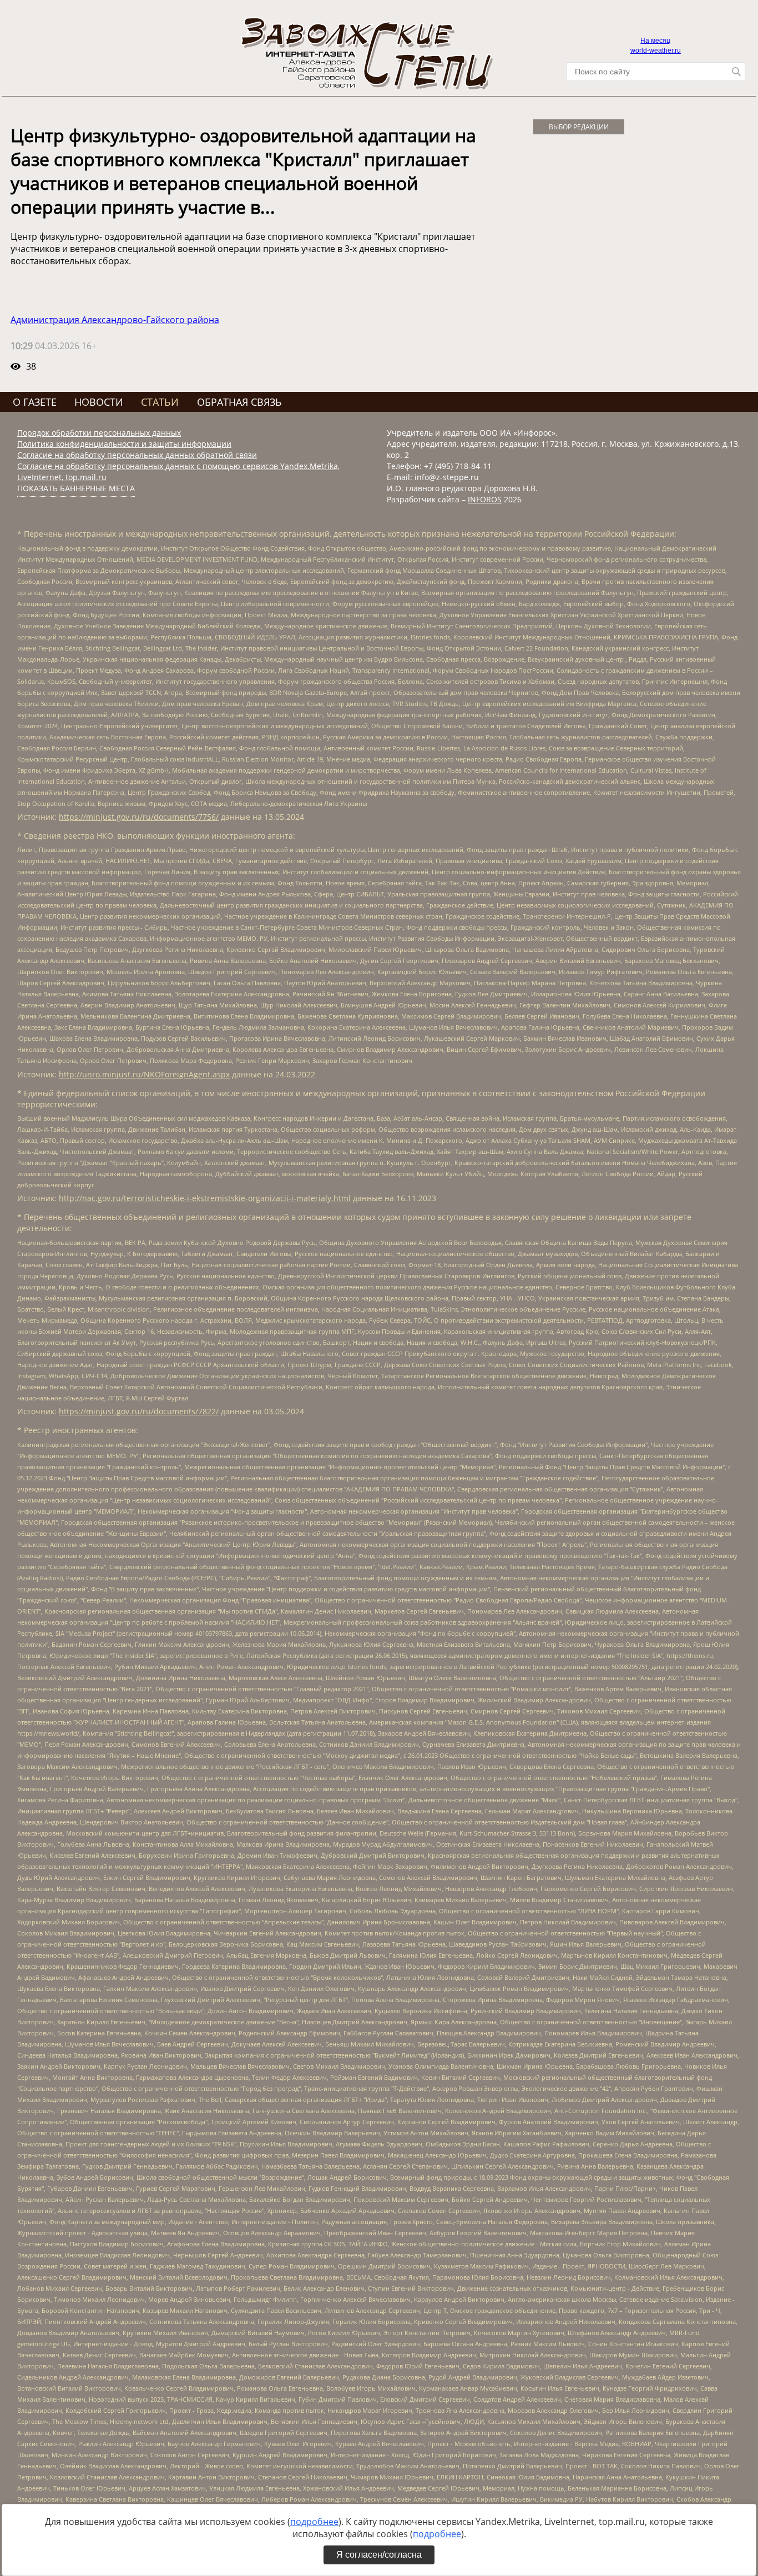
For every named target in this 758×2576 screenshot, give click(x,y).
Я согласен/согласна (379, 2555)
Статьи (160, 402)
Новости (99, 402)
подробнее (314, 2522)
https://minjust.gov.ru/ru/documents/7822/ (139, 1411)
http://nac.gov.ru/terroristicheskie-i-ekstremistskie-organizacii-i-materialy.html (205, 1198)
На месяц (655, 41)
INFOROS (485, 499)
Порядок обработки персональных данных (99, 433)
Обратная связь (239, 402)
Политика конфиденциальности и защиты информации (124, 444)
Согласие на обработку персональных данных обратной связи (137, 455)
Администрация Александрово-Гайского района (115, 320)
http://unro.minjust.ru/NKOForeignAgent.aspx (144, 1074)
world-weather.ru (656, 51)
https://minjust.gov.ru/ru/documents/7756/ (139, 817)
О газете (35, 402)
